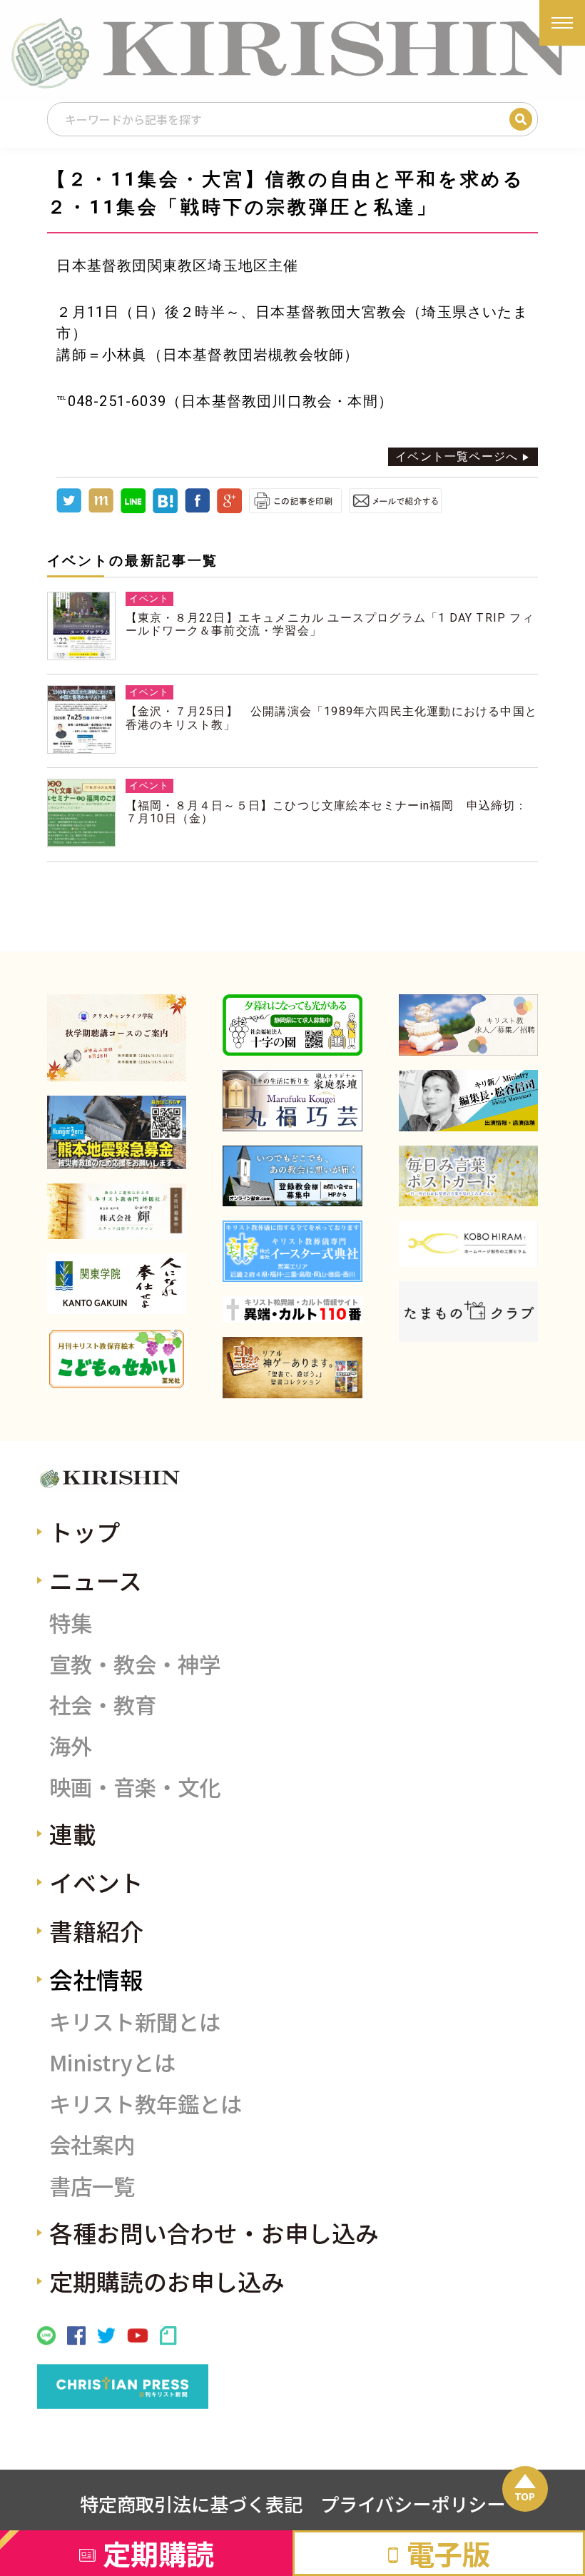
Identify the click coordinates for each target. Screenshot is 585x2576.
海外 (71, 1745)
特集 (71, 1622)
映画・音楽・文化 (135, 1787)
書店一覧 (92, 2186)
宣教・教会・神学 (135, 1664)
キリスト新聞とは (135, 2021)
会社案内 (92, 2144)
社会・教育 (103, 1704)
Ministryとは (112, 2062)
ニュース (96, 1580)
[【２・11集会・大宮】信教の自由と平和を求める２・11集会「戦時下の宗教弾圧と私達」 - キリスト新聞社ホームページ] (165, 509)
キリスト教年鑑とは (146, 2103)
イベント (96, 1882)
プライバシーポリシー (413, 2504)
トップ (85, 1531)
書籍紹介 (96, 1930)
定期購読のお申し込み (167, 2281)
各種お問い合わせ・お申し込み (214, 2232)
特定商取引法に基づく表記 (191, 2504)
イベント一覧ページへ (457, 456)
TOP (525, 2496)
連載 (73, 1833)
